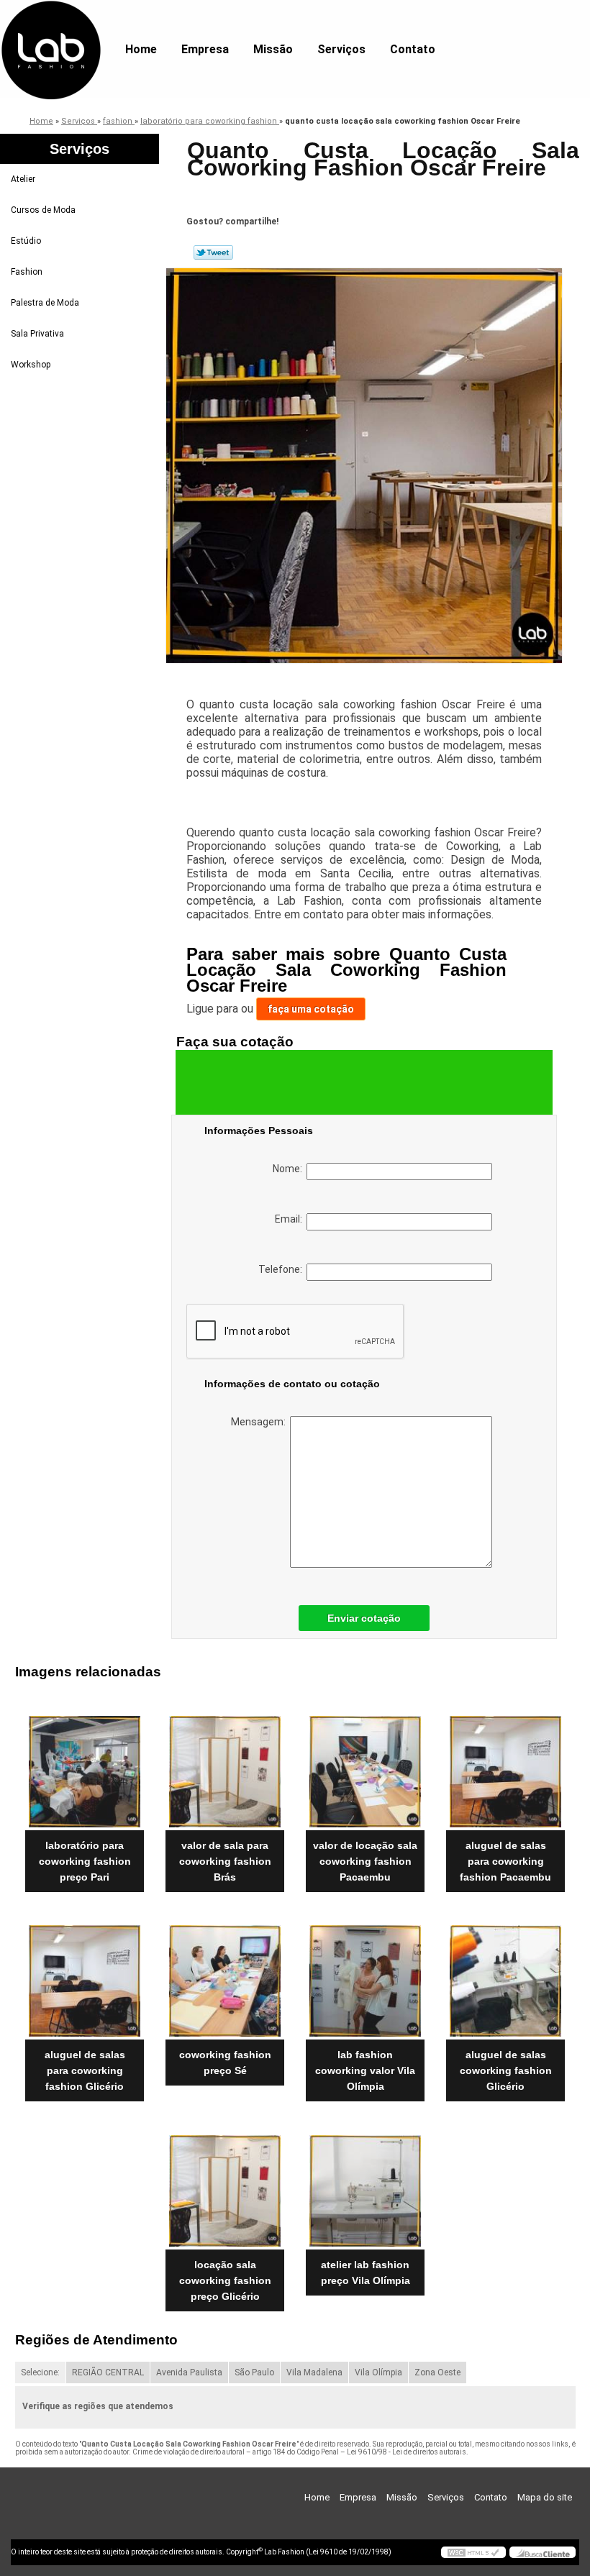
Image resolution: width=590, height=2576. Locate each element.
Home (141, 49)
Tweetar (213, 252)
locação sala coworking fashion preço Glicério (225, 2280)
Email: (291, 1219)
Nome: (290, 1169)
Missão (273, 49)
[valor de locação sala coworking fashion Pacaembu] (365, 1766)
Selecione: (40, 2372)
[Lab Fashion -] (51, 29)
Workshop (31, 365)
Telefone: (282, 1269)
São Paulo (254, 2372)
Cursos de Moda (43, 210)
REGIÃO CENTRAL (108, 2372)
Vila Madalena (314, 2372)
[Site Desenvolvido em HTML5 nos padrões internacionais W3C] (473, 2552)
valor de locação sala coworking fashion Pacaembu (365, 1861)
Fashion (27, 272)
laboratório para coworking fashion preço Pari (85, 1861)
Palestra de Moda (45, 303)
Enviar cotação (364, 1618)
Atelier (23, 179)
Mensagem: (260, 1422)
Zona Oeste (437, 2372)
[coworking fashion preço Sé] (225, 1976)
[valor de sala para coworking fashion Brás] (225, 1766)
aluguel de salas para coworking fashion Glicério (85, 2070)
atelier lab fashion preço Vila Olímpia (366, 2273)
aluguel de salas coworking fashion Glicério (506, 2070)
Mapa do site (545, 2497)
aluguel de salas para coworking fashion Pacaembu (505, 1861)
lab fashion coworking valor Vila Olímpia (365, 2070)
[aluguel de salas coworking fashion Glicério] (505, 1976)
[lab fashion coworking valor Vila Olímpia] (365, 1976)
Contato (413, 49)
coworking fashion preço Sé (225, 2063)
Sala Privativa (37, 334)
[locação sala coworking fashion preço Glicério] (225, 2185)
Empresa (205, 49)
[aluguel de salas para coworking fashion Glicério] (85, 1976)
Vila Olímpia (378, 2372)
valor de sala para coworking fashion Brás (225, 1861)
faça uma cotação (311, 1009)
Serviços (341, 49)
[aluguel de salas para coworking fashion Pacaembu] (505, 1766)
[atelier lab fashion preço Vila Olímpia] (365, 2185)
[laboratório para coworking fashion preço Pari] (85, 1766)
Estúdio (26, 241)
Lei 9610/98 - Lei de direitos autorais (407, 2452)
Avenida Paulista (189, 2372)
